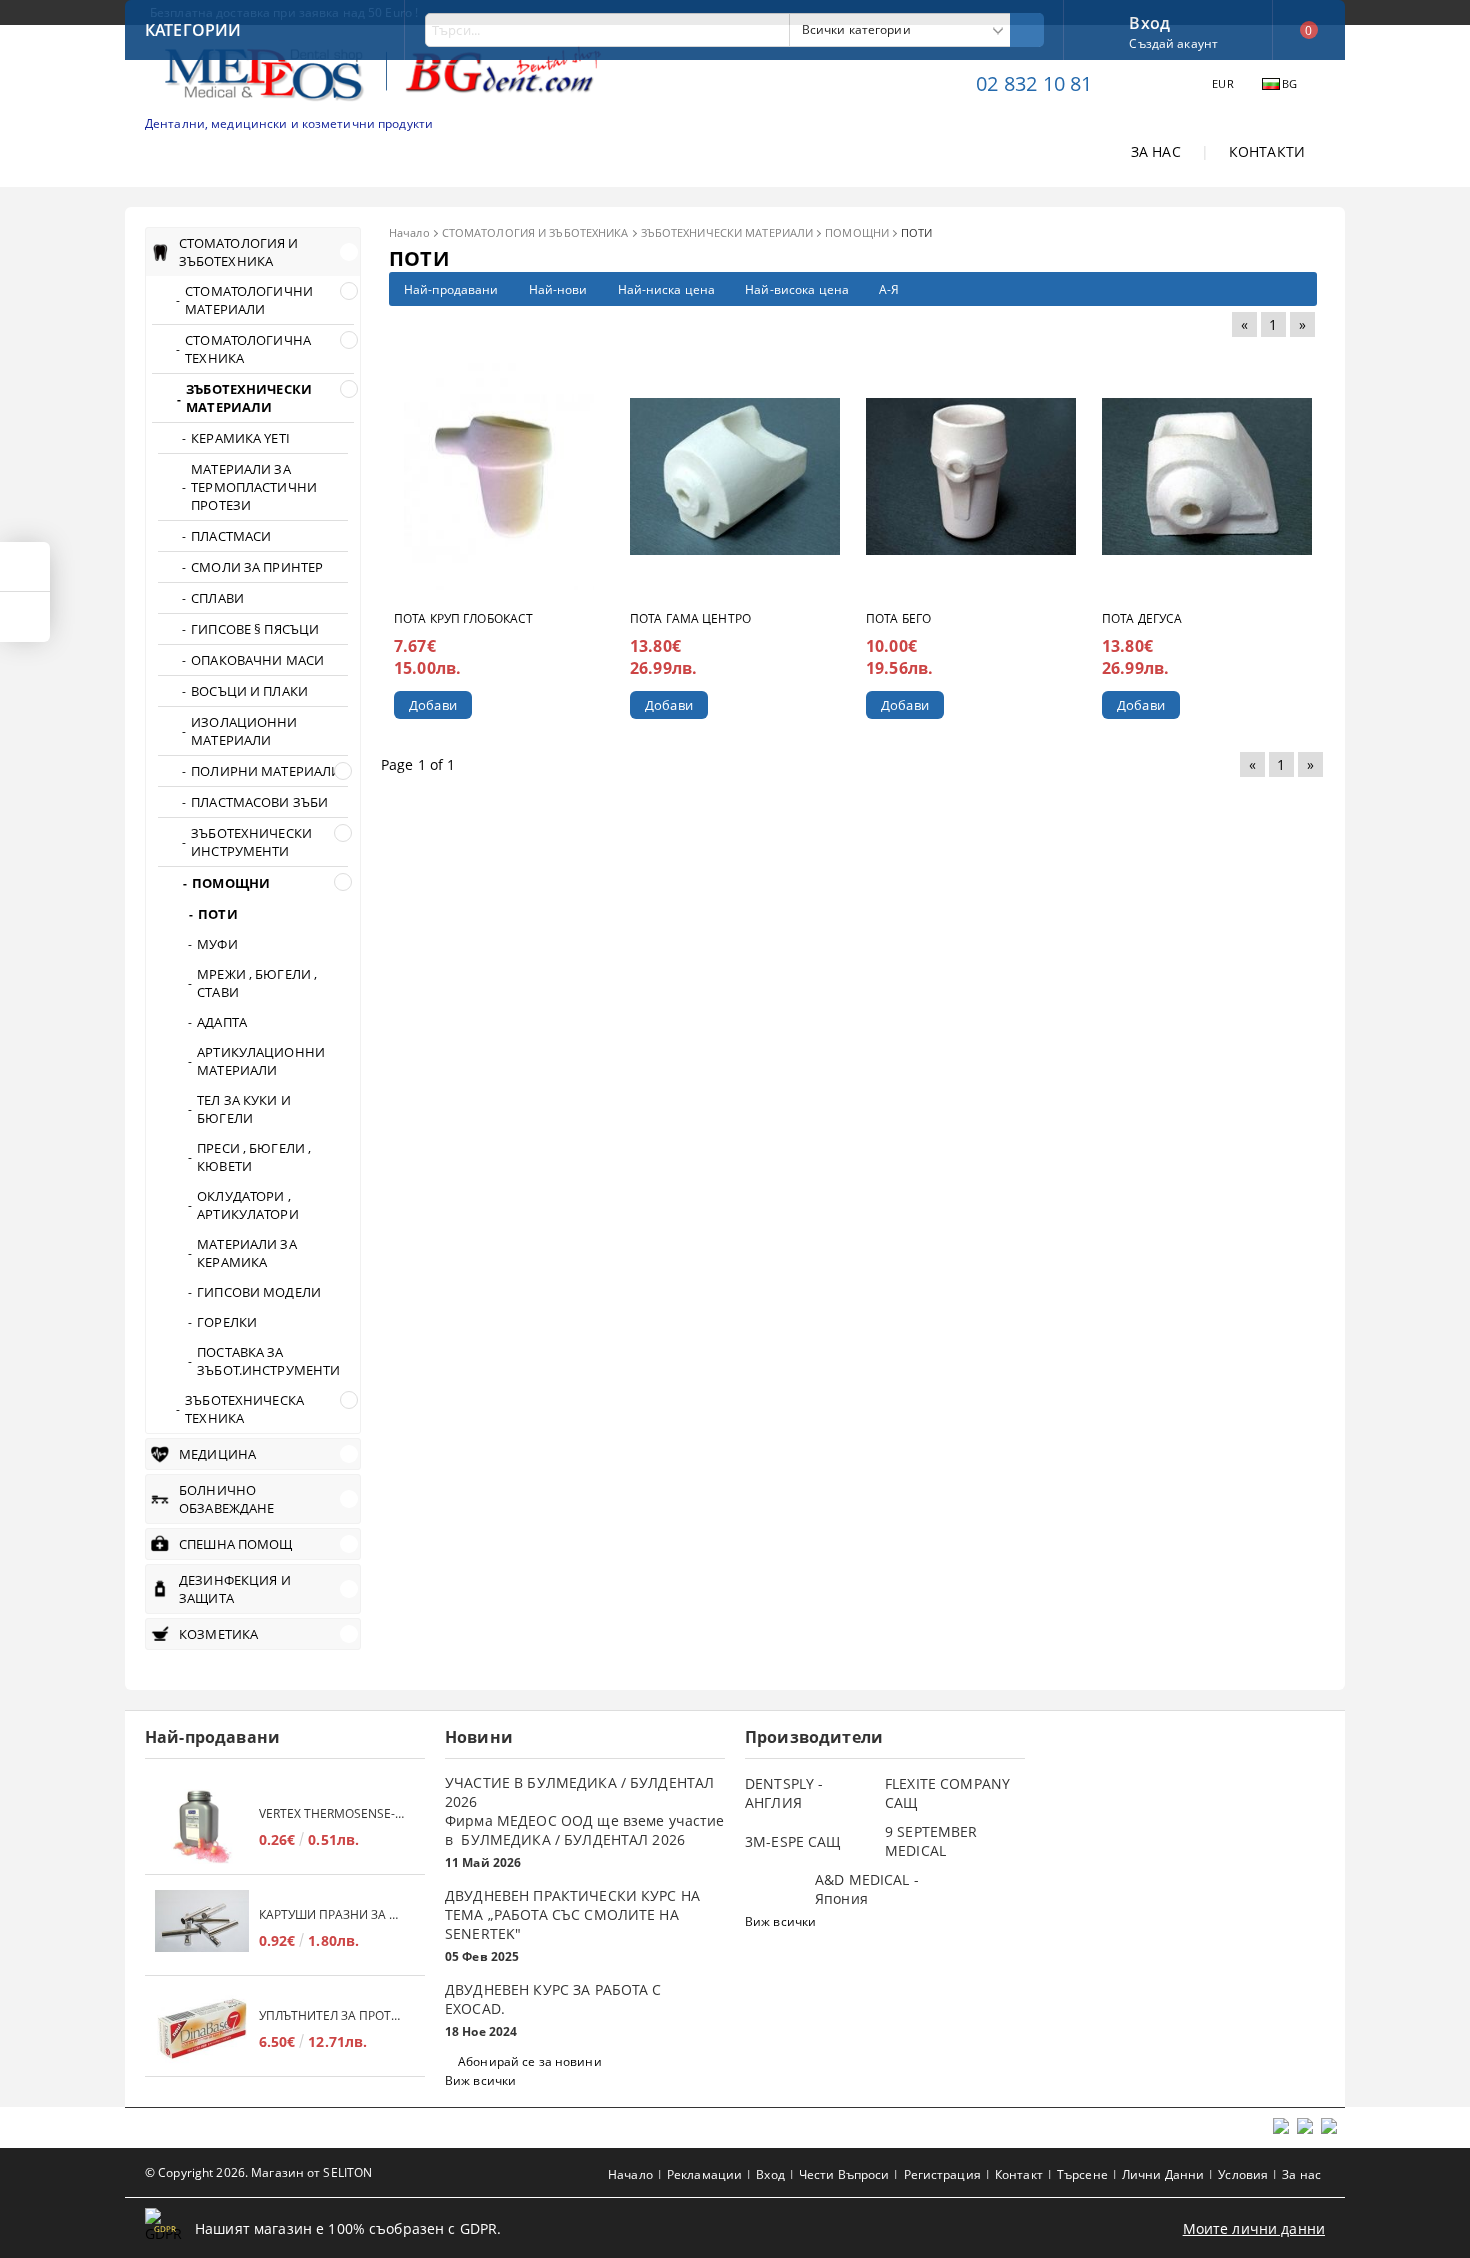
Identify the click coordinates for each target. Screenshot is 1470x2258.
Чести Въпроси (844, 2174)
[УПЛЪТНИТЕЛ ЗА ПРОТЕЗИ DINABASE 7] (202, 2028)
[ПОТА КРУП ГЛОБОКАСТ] (499, 476)
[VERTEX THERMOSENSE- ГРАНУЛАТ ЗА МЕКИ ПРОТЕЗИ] (202, 1826)
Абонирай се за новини (530, 2061)
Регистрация (942, 2174)
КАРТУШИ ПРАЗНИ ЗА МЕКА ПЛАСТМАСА (332, 1914)
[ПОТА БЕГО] (971, 476)
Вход (1149, 21)
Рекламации (704, 2174)
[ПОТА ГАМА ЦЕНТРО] (735, 476)
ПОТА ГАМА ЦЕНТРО (690, 618)
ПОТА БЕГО (898, 618)
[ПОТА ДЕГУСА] (1207, 476)
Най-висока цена (797, 289)
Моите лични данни (1254, 2228)
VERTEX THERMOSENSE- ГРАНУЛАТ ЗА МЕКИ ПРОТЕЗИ (332, 1813)
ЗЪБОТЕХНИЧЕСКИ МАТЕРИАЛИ (727, 232)
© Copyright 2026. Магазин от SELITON (258, 2172)
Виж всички (480, 2080)
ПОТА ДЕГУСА (1142, 618)
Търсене (1082, 2174)
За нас (1301, 2174)
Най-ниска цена (667, 289)
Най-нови (558, 289)
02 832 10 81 (1034, 83)
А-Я (889, 289)
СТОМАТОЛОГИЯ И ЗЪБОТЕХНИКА (535, 232)
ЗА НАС (1156, 151)
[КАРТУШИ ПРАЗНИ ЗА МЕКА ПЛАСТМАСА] (202, 1927)
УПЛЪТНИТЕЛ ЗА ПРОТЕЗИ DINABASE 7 (332, 2015)
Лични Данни (1163, 2174)
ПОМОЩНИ (857, 232)
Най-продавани (451, 289)
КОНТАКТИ (1267, 151)
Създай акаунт (1173, 43)
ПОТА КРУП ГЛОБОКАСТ (463, 618)
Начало (409, 232)
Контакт (1019, 2174)
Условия (1243, 2174)
